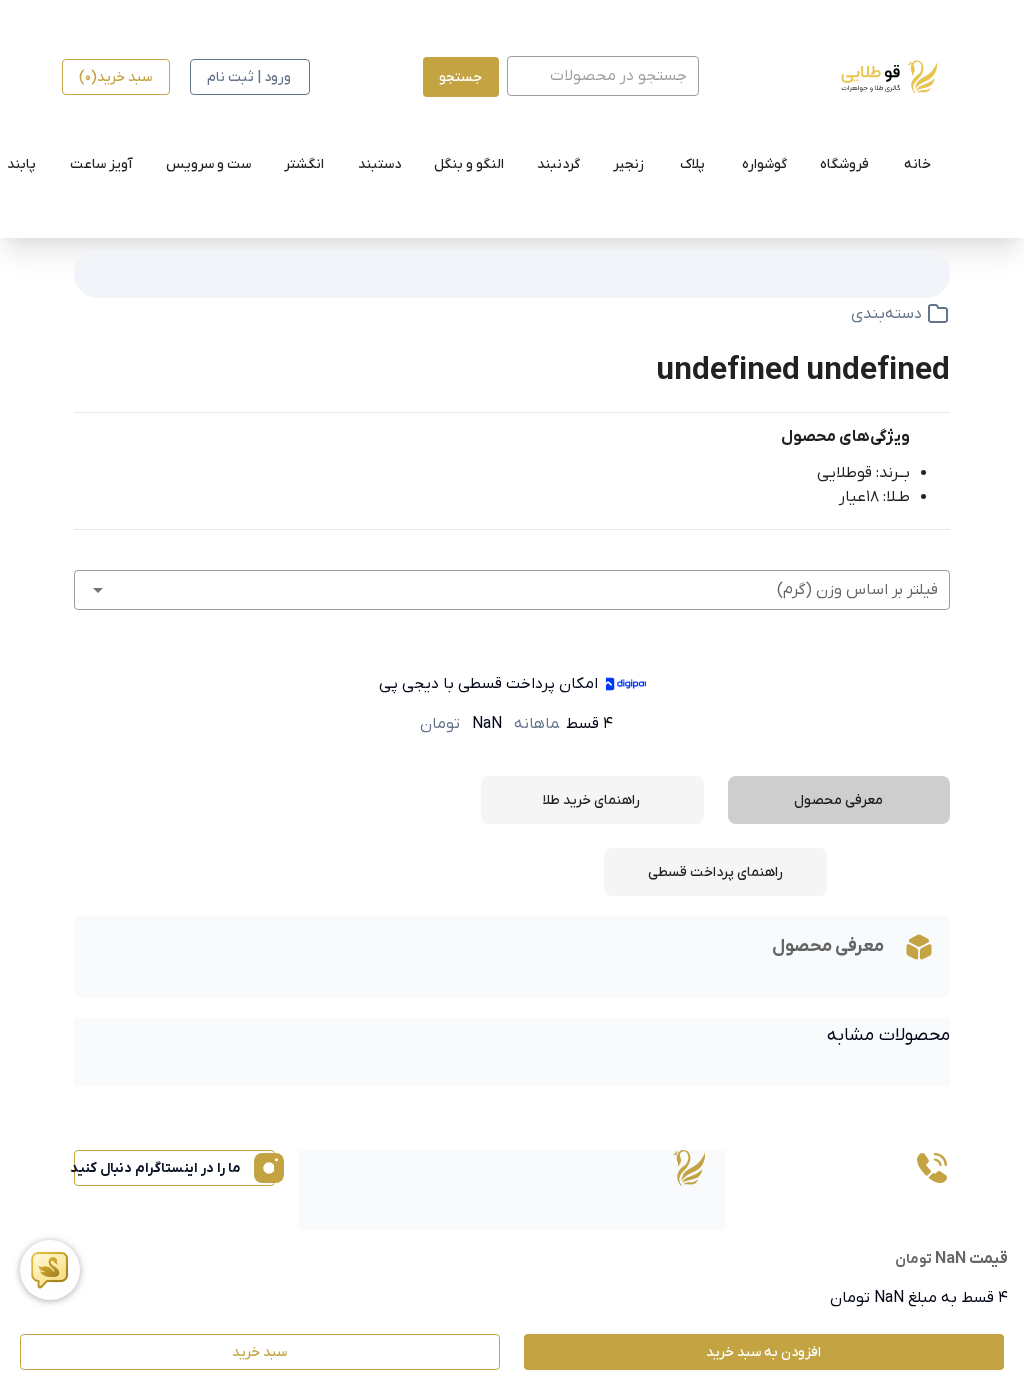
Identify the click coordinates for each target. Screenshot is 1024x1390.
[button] (512, 590)
